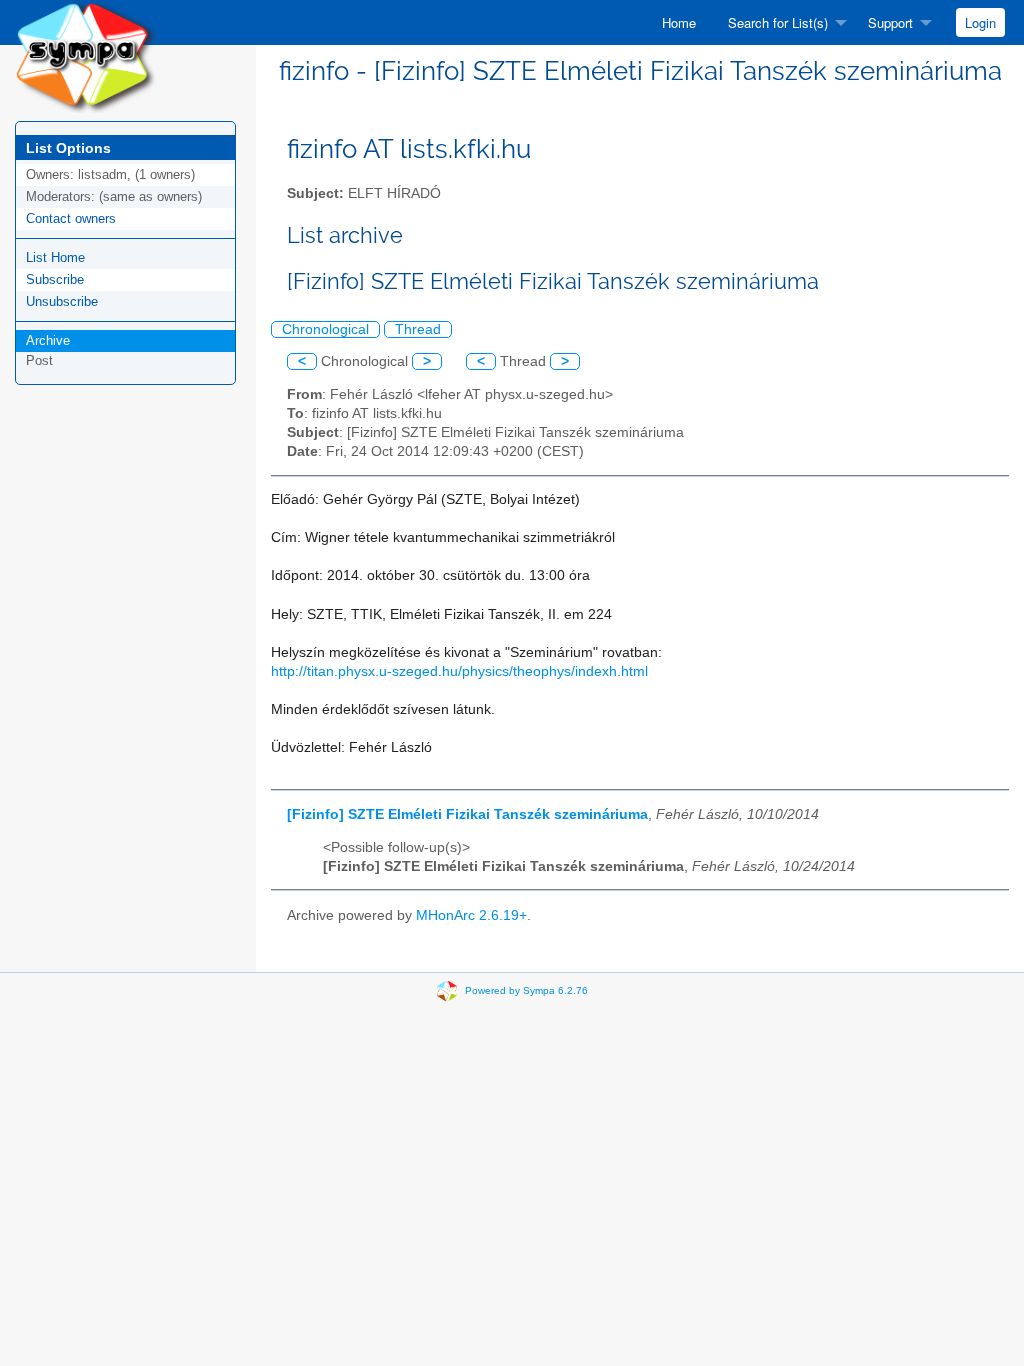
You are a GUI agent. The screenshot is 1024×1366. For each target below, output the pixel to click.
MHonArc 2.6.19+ (471, 915)
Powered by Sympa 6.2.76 (526, 990)
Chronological (325, 329)
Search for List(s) (778, 22)
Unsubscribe (62, 301)
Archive (48, 340)
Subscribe (55, 279)
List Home (55, 257)
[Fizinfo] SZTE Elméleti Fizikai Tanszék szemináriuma (467, 814)
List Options (68, 148)
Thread (418, 329)
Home (679, 22)
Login (980, 22)
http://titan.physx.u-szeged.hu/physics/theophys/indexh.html (459, 671)
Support (890, 22)
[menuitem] (679, 22)
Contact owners (71, 218)
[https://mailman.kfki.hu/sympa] (85, 55)
